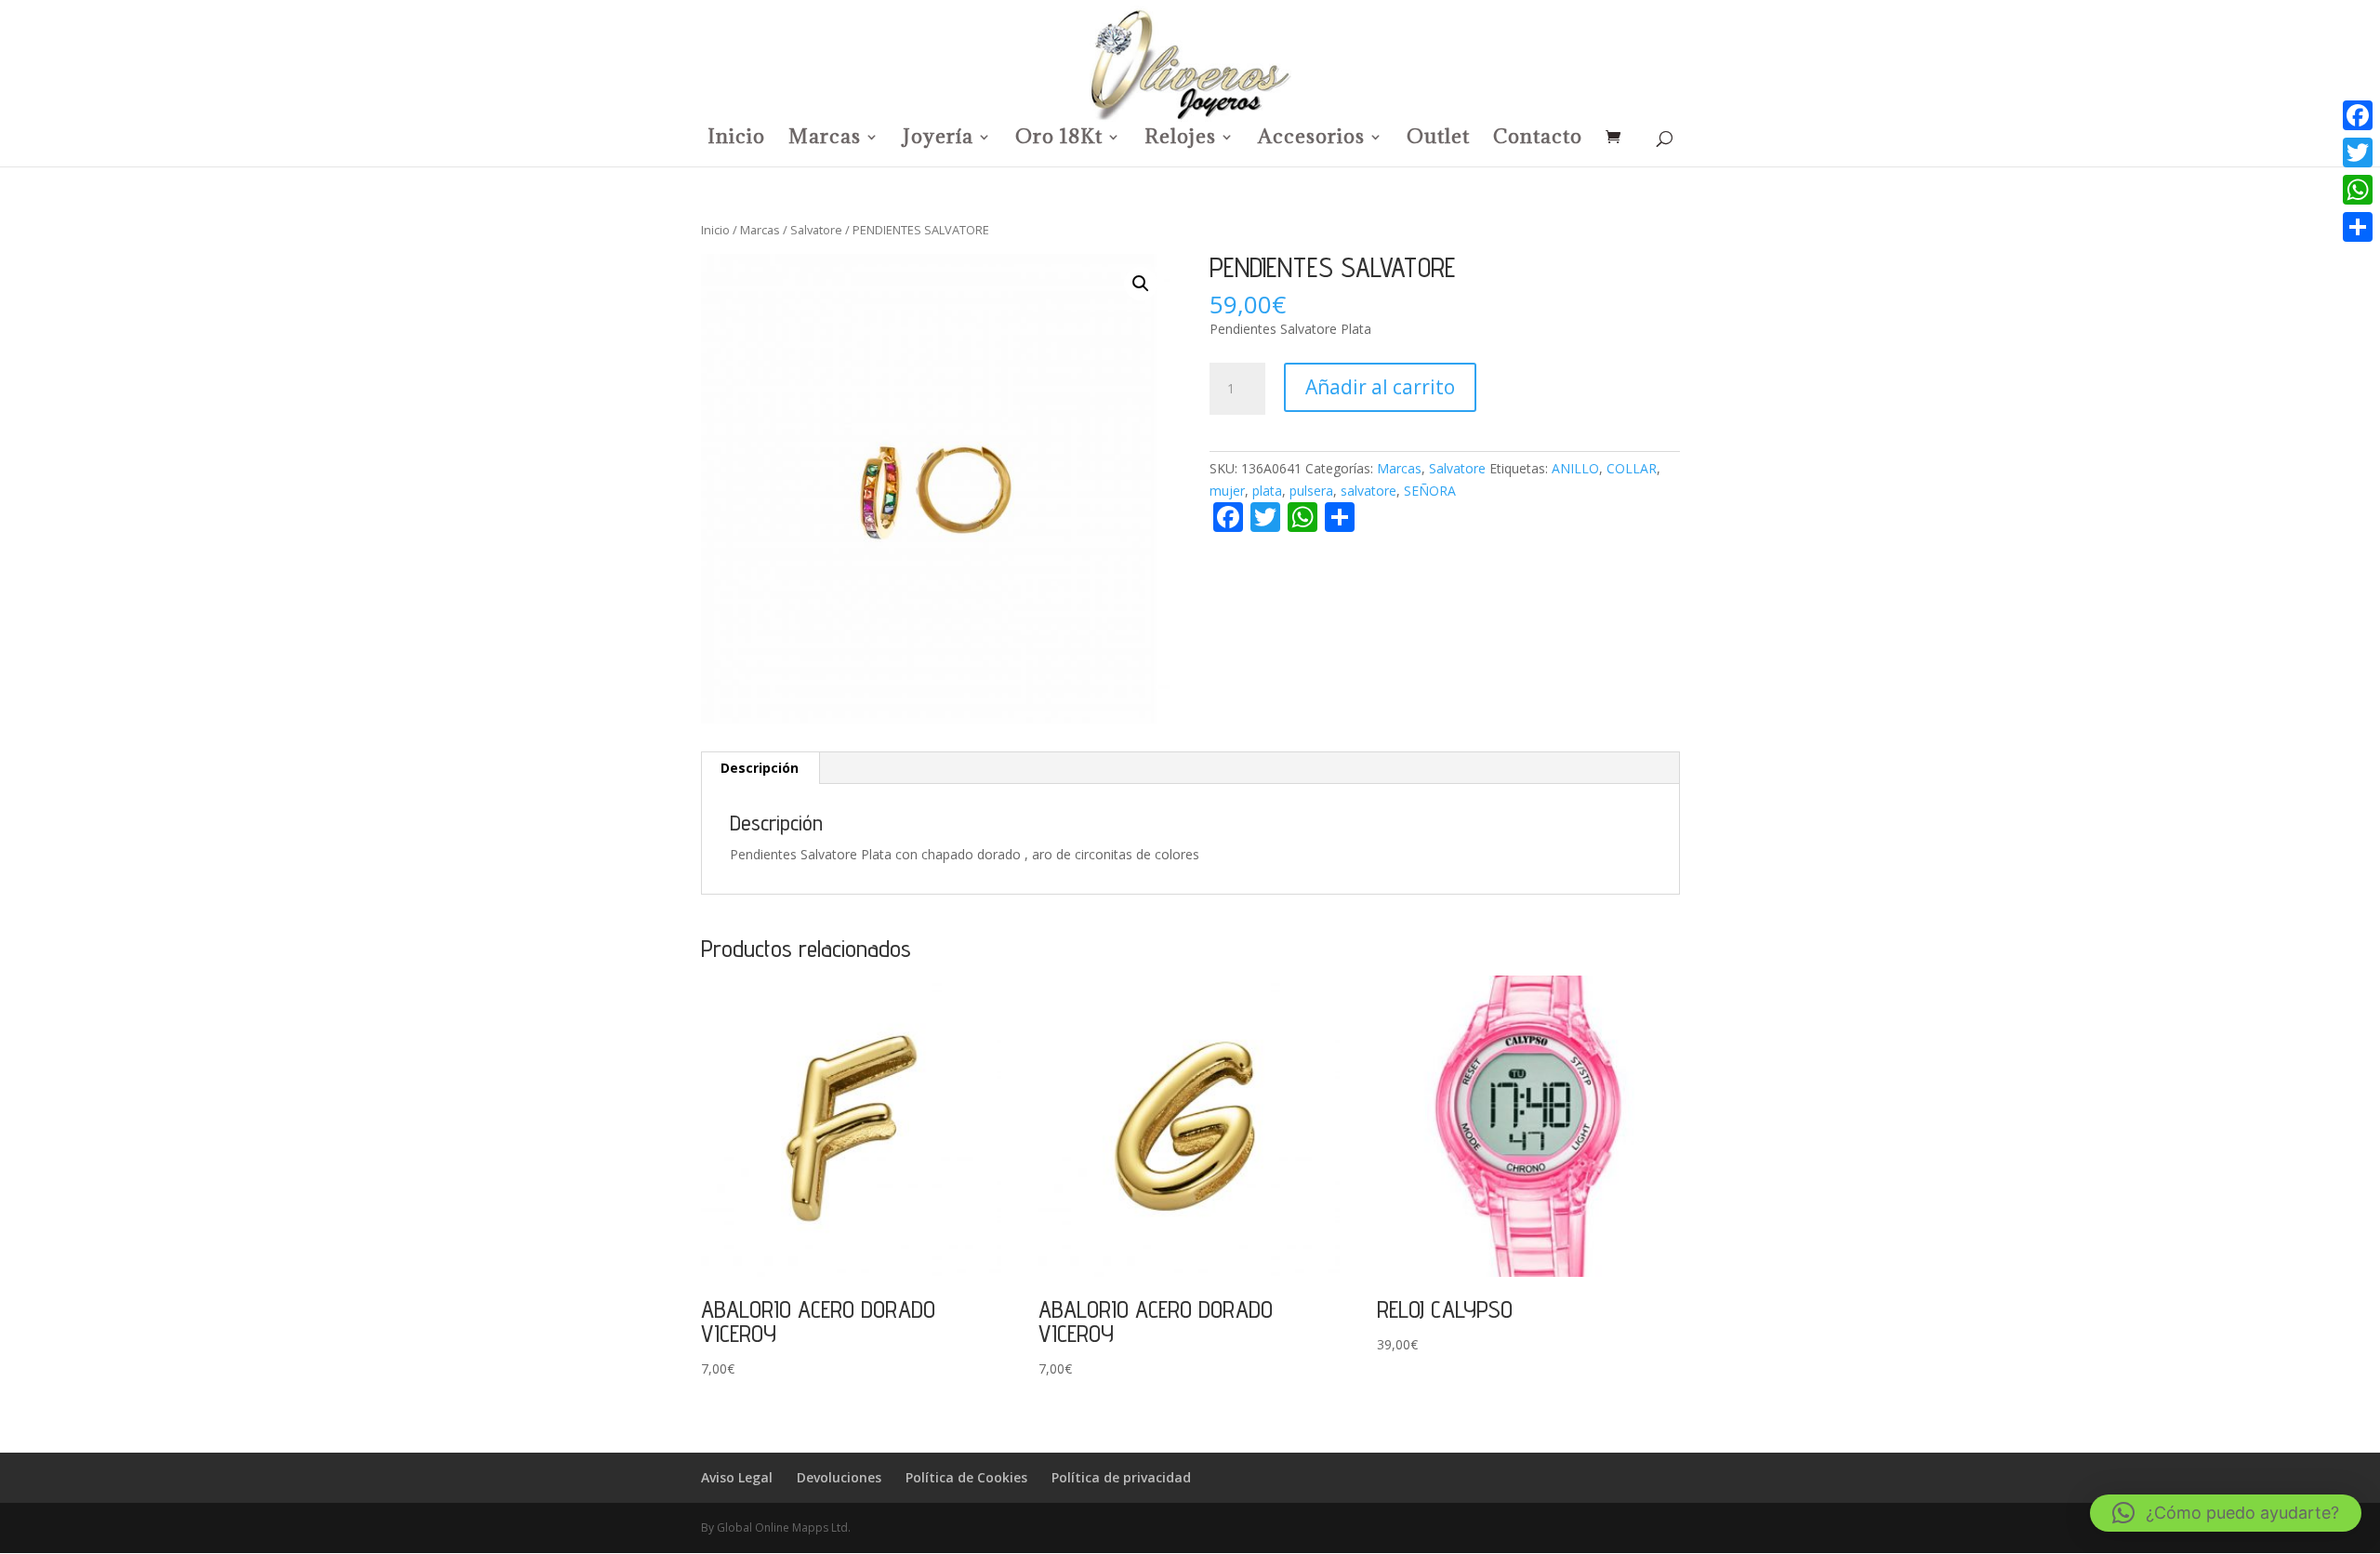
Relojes (1180, 139)
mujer (1227, 491)
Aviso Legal (737, 1477)
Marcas (825, 139)
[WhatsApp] (2358, 190)
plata (1267, 491)
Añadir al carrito (1380, 387)
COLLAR (1632, 468)
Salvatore (816, 230)
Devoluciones (839, 1477)
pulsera (1311, 491)
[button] (1141, 284)
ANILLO (1575, 468)
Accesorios (1311, 139)
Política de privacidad (1121, 1477)
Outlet (1438, 139)
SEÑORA (1430, 491)
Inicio (736, 139)
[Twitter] (2358, 153)
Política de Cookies (966, 1477)
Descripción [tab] (760, 768)
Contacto (1538, 139)
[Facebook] (2358, 115)
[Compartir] (2358, 227)
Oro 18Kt (1059, 139)
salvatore (1368, 491)
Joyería (938, 139)
